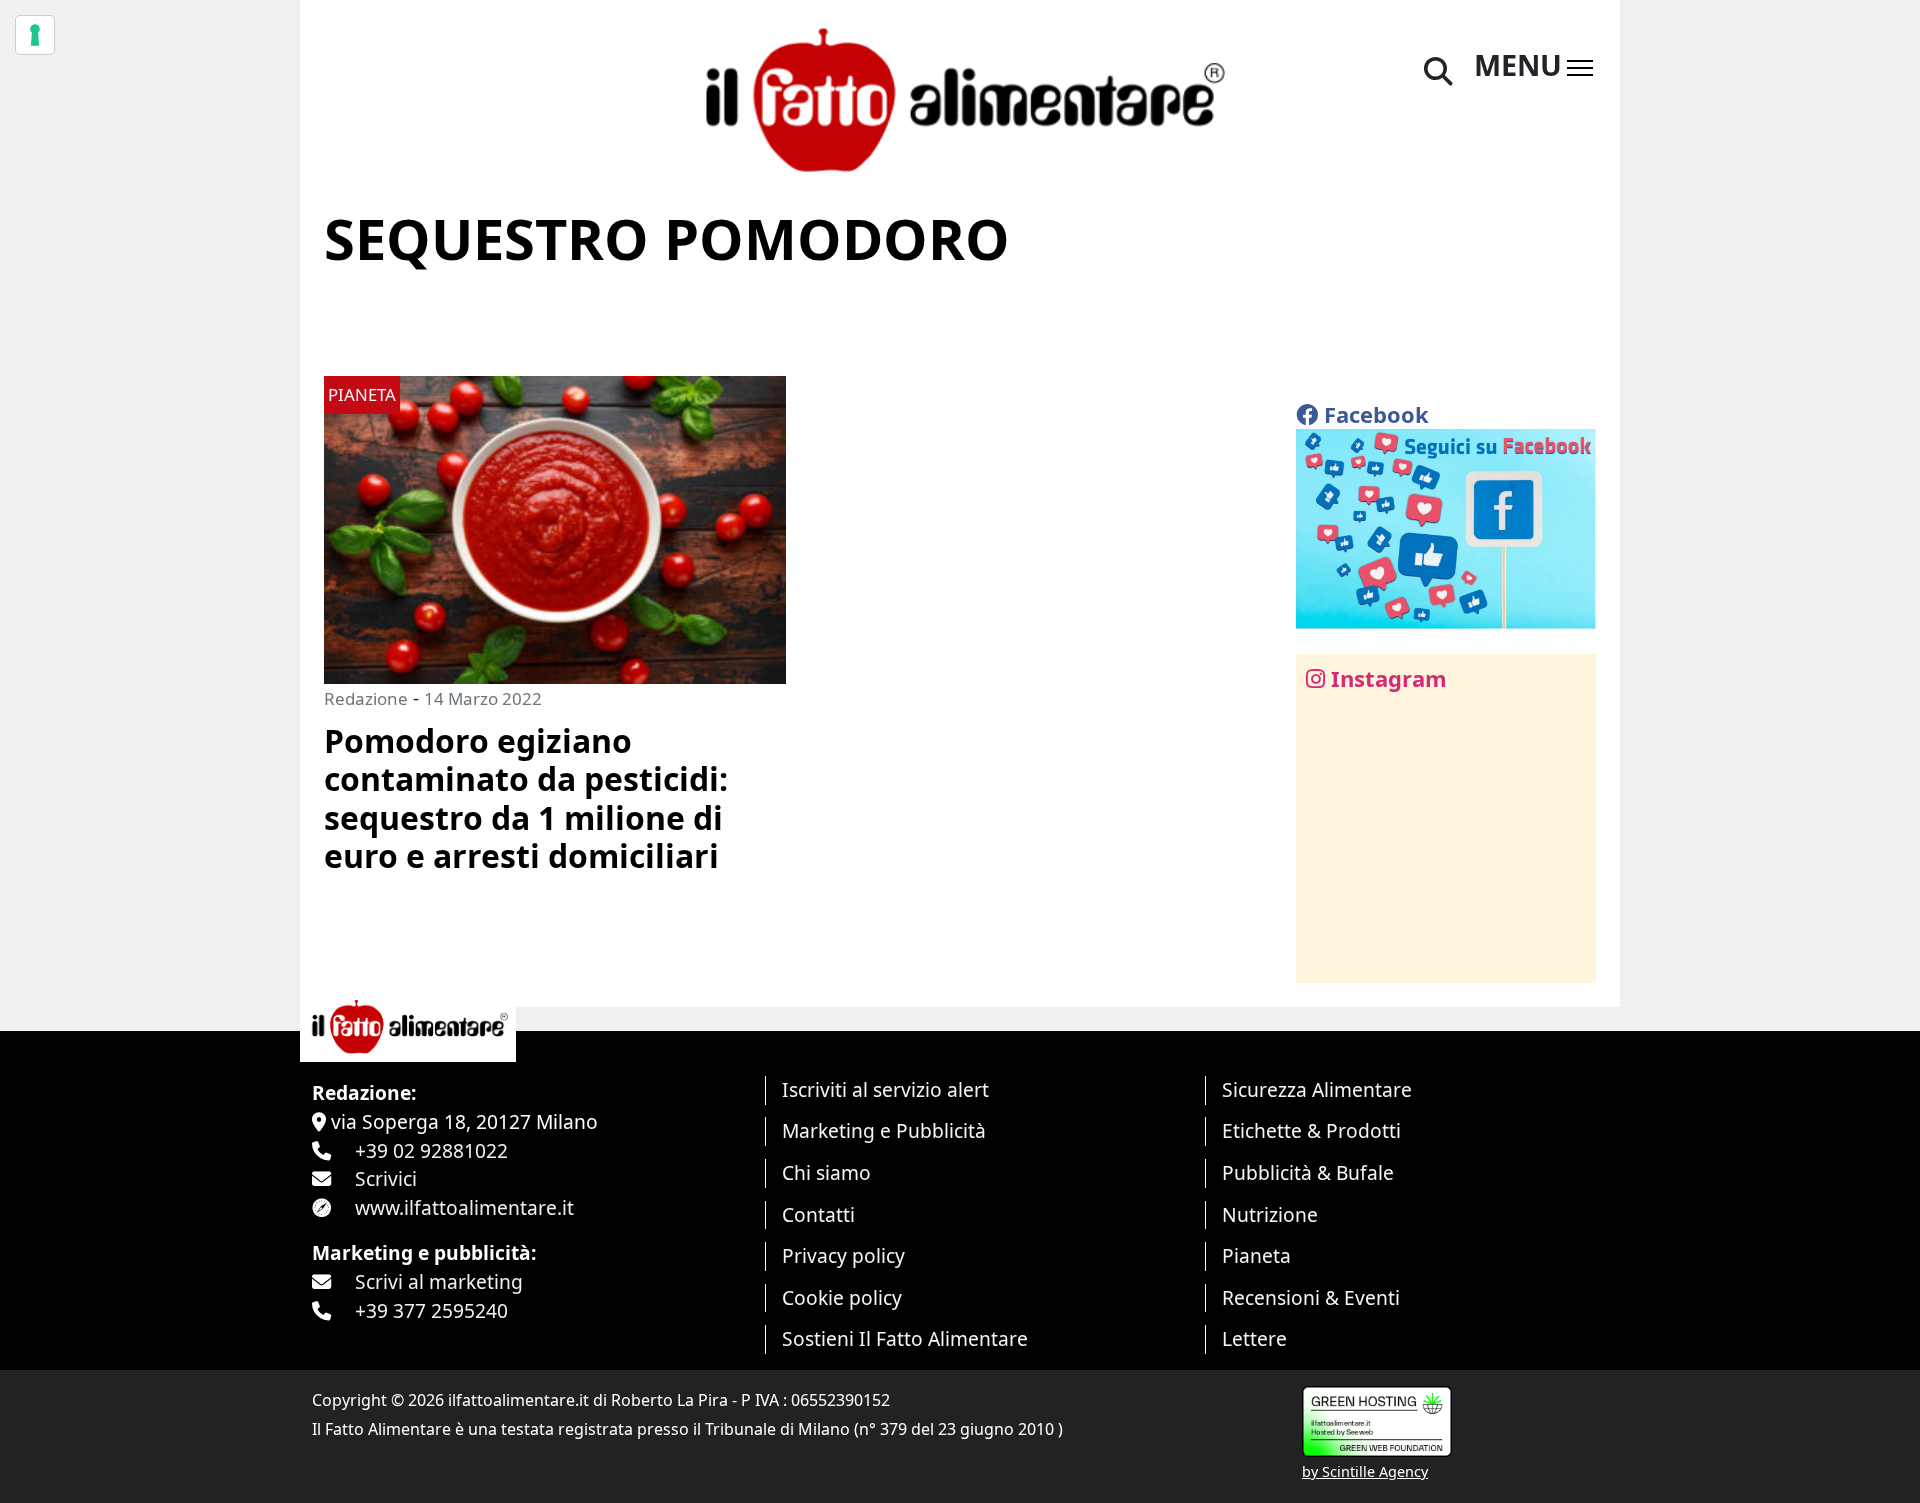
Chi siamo (826, 1172)
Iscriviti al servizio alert (885, 1089)
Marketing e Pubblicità (884, 1130)
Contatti (818, 1214)
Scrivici (386, 1178)
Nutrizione (1270, 1214)
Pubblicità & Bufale (1308, 1172)
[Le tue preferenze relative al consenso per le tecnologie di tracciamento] (35, 35)
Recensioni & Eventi (1311, 1297)
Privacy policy (843, 1255)
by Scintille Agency (1365, 1471)
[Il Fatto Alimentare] (960, 97)
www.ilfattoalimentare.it (464, 1207)
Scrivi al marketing (439, 1281)
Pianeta (1256, 1255)
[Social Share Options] (1325, 956)
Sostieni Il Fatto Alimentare (905, 1338)
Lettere (1254, 1338)
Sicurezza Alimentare (1317, 1089)
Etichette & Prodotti (1311, 1130)
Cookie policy (842, 1297)
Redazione (366, 698)
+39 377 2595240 (431, 1310)
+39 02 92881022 (431, 1150)
